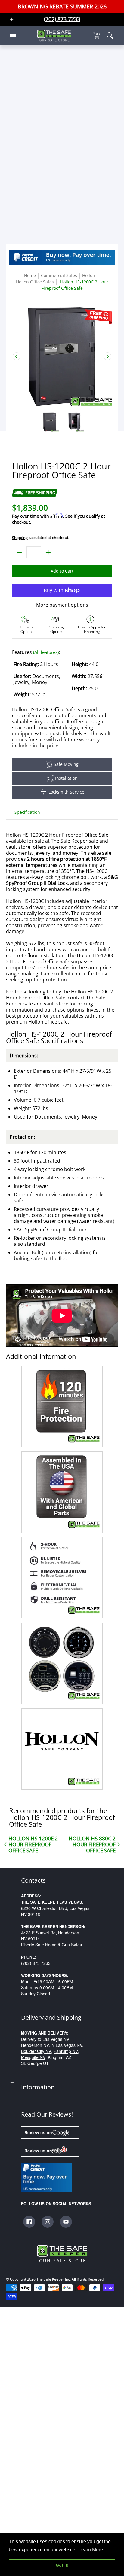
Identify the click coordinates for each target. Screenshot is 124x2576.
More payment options (62, 605)
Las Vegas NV (56, 2039)
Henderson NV (35, 2045)
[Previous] (17, 356)
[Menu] (13, 36)
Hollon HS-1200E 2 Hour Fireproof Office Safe (33, 1844)
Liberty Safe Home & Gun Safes (51, 1945)
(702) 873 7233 (36, 1963)
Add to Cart (62, 571)
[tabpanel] (62, 1306)
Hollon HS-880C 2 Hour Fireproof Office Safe (92, 1844)
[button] (97, 36)
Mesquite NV (33, 2057)
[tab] (27, 814)
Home (30, 275)
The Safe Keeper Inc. (54, 2279)
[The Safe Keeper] (54, 36)
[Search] (110, 36)
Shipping (20, 538)
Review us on (38, 2132)
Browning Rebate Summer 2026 (62, 6)
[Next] (107, 356)
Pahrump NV (66, 2051)
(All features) (46, 652)
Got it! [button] (62, 2565)
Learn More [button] (91, 2550)
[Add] (48, 552)
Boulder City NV (36, 2051)
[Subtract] (19, 552)
